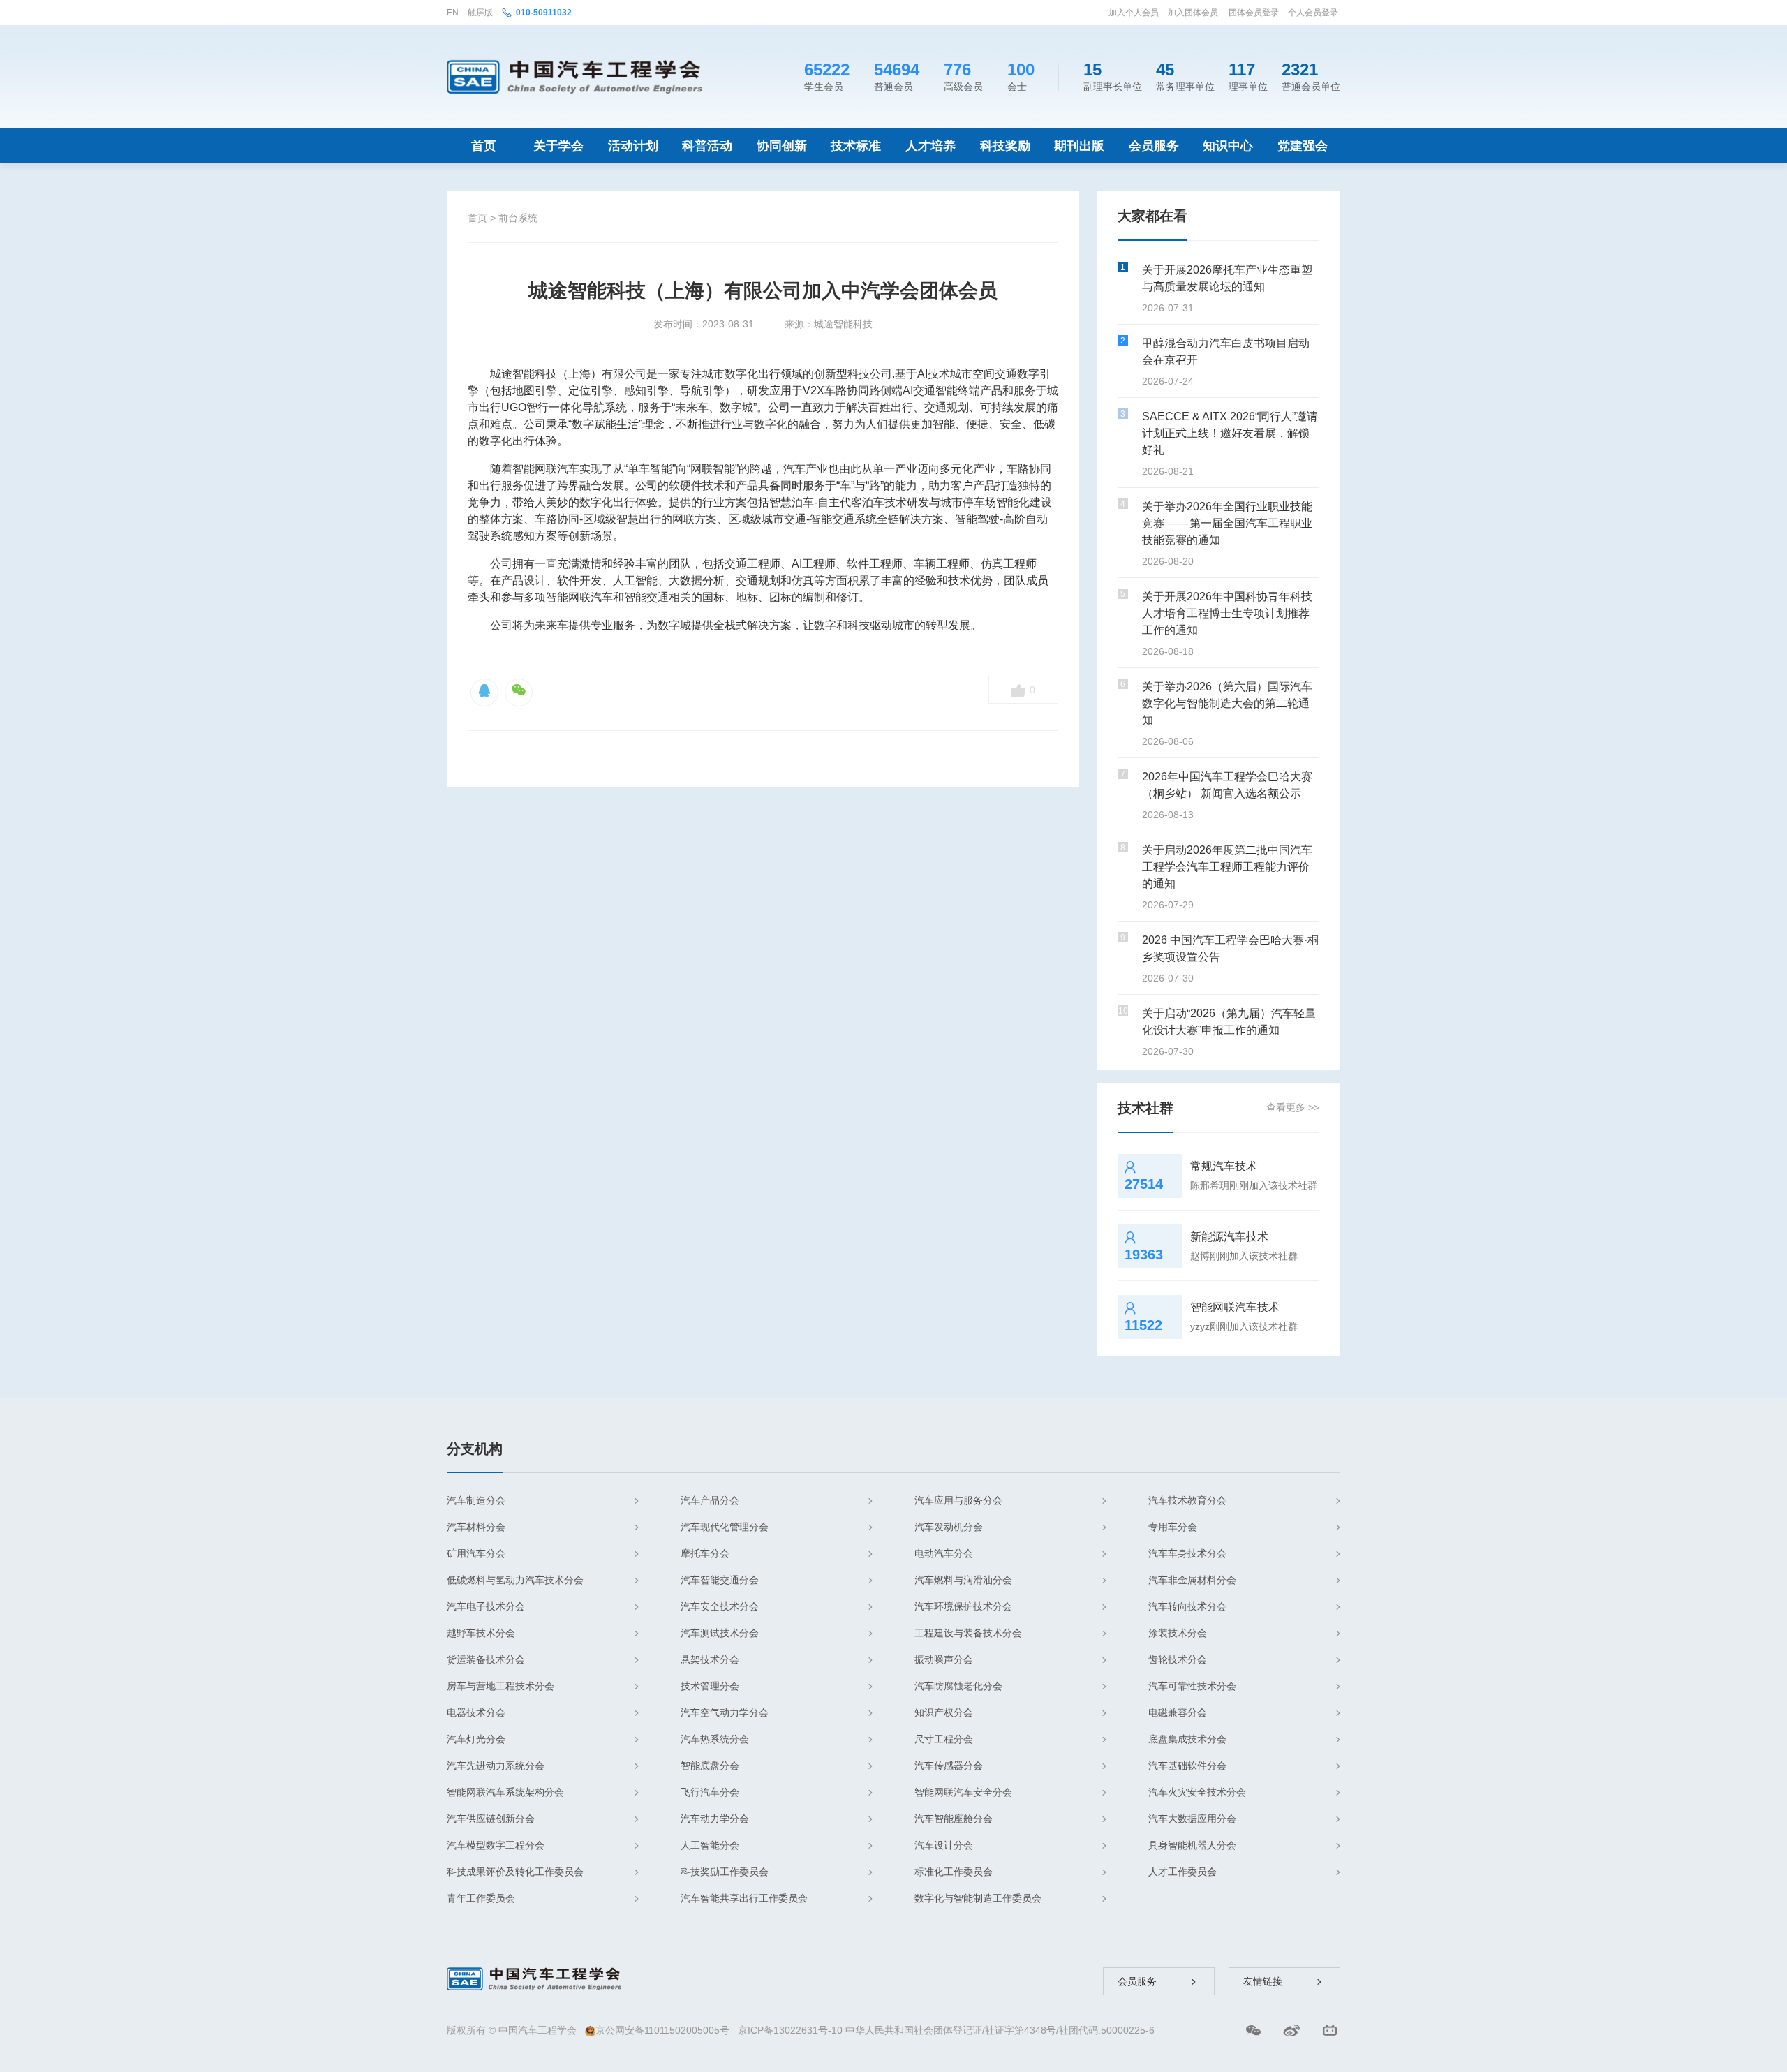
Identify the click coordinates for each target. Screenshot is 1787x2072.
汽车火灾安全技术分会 (1197, 1792)
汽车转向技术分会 (1187, 1606)
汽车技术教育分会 (1187, 1500)
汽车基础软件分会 (1187, 1766)
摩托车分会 (705, 1553)
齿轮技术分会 (1178, 1659)
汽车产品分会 (710, 1500)
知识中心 (1228, 146)
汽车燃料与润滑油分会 (963, 1580)
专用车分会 (1173, 1527)
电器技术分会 (476, 1712)
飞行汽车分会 (710, 1792)
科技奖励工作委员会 (725, 1872)
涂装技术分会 (1178, 1633)
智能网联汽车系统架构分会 (505, 1792)
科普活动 (707, 146)
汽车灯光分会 (476, 1739)
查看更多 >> (1293, 1107)
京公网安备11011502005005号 (662, 2030)
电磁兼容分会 (1178, 1712)
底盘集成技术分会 (1187, 1739)
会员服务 (1154, 146)
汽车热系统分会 (715, 1739)
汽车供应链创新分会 (491, 1819)
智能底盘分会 (710, 1766)
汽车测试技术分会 (720, 1633)
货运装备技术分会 (486, 1659)
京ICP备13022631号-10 (790, 2030)
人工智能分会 (710, 1845)
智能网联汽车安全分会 (963, 1792)
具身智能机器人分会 (1192, 1845)
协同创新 (782, 146)
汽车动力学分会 (715, 1819)
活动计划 (633, 146)
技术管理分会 (710, 1686)
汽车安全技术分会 (720, 1606)
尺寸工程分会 (944, 1739)
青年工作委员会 (481, 1898)
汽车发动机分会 (949, 1527)
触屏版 (480, 13)
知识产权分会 (944, 1712)
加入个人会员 (1134, 13)
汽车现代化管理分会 (725, 1527)
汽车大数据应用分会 (1192, 1819)
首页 (484, 146)
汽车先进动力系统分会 (496, 1766)
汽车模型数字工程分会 (496, 1845)
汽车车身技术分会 (1187, 1553)
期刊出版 (1079, 146)
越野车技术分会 (481, 1633)
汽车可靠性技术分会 (1192, 1686)
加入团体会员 (1193, 13)
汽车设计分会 (944, 1845)
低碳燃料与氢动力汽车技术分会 (515, 1580)
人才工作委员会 (1182, 1872)
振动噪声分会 (944, 1659)
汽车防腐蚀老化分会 (958, 1686)
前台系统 (518, 218)
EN (453, 13)
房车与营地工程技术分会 (500, 1686)
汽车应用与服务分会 (958, 1500)
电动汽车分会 (944, 1553)
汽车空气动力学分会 (725, 1712)
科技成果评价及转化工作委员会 (515, 1872)
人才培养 (930, 146)
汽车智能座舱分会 (954, 1819)
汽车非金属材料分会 (1192, 1580)
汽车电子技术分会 (486, 1606)
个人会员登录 (1313, 13)
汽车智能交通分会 (720, 1580)
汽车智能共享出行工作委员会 (744, 1898)
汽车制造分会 (476, 1500)
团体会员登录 (1254, 13)
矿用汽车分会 (476, 1553)
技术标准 (856, 146)
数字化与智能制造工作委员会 (978, 1898)
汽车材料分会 (476, 1527)
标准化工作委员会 (954, 1872)
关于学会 (558, 146)
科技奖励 (1005, 146)
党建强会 (1303, 146)
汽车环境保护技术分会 (963, 1606)
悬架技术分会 (710, 1659)
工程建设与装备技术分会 (968, 1633)
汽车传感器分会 (949, 1766)
